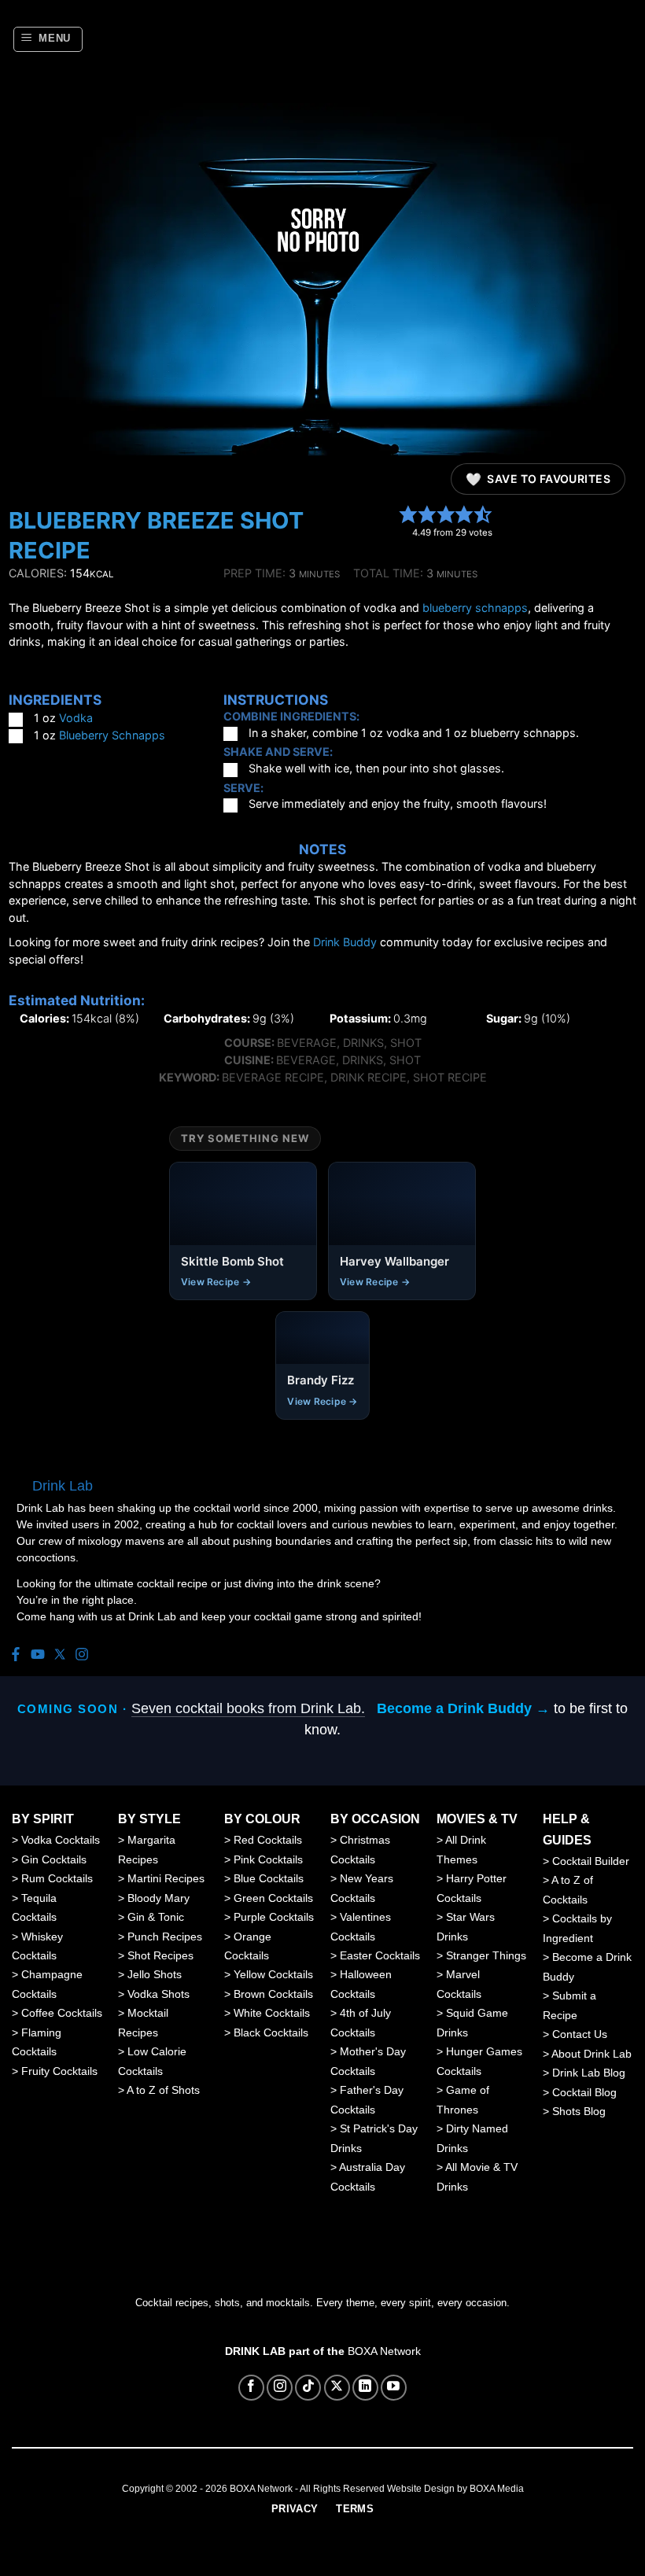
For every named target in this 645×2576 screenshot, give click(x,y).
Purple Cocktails (274, 1917)
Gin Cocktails (54, 1859)
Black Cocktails (271, 2032)
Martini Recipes (166, 1878)
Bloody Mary (158, 1898)
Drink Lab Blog (589, 2073)
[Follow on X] (337, 2388)
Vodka (76, 718)
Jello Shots (155, 1974)
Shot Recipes (160, 1955)
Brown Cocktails (273, 1994)
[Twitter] (60, 1655)
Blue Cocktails (269, 1878)
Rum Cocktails (57, 1878)
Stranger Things (486, 1955)
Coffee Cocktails (62, 2013)
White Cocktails (272, 2013)
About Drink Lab (592, 2054)
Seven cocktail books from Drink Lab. (248, 1708)
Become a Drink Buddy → (463, 1708)
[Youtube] (38, 1655)
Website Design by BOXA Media (455, 2489)
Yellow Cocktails (273, 1974)
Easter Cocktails (380, 1955)
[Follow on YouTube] (394, 2388)
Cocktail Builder (591, 1861)
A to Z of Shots (163, 2090)
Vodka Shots (158, 1994)
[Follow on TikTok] (308, 2388)
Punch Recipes (165, 1937)
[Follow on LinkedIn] (365, 2388)
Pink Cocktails (268, 1859)
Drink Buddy (345, 942)
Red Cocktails (268, 1840)
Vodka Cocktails (61, 1840)
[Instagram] (82, 1655)
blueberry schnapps (475, 608)
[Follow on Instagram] (280, 2388)
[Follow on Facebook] (251, 2388)
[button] (48, 39)
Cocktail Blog (584, 2092)
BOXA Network (384, 2351)
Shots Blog (579, 2111)
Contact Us (580, 2034)
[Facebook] (16, 1655)
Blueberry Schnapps (112, 735)
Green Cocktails (273, 1898)
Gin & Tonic (156, 1917)
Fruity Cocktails (59, 2071)
